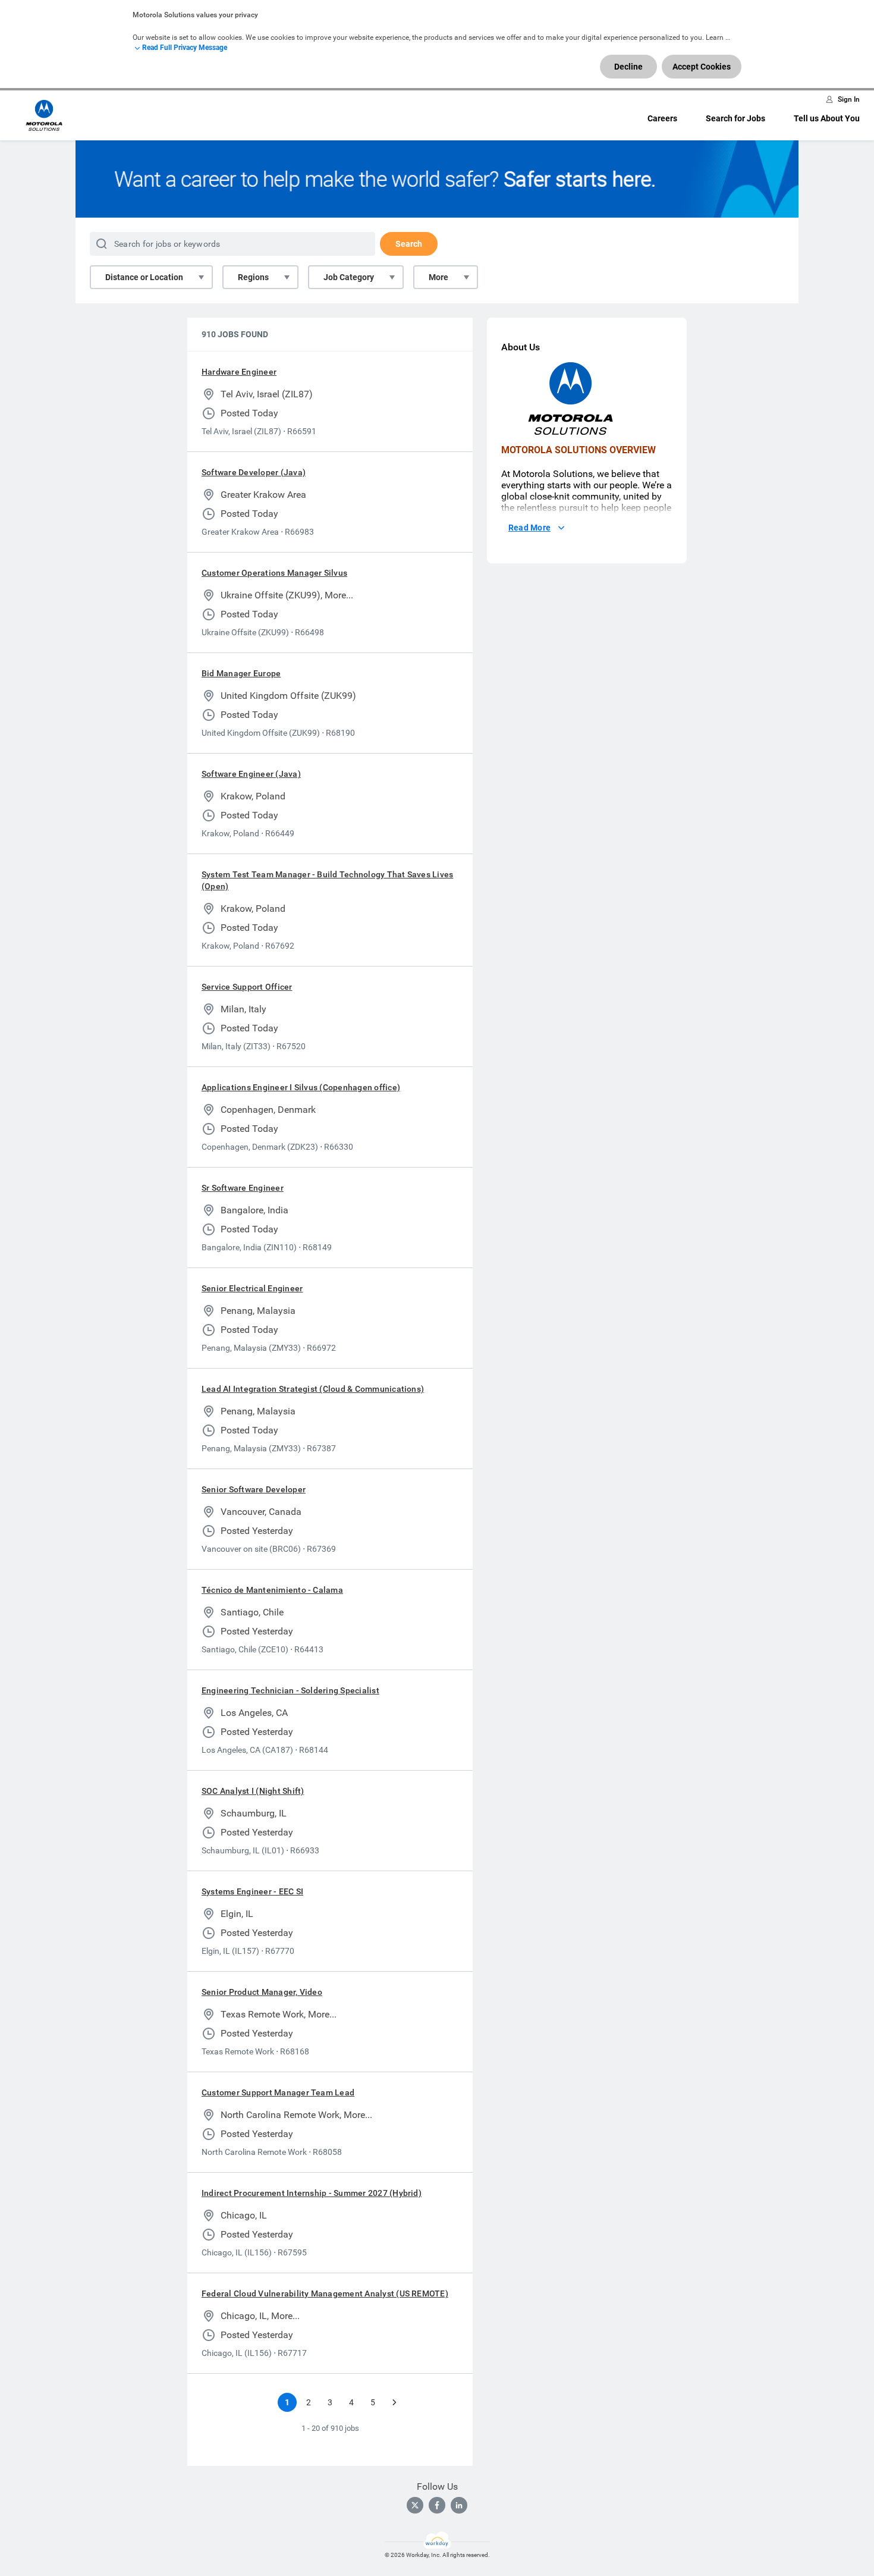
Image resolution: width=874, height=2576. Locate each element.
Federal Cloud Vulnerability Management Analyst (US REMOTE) (325, 2293)
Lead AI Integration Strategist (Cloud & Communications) (313, 1389)
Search (409, 244)
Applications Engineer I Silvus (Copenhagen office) (301, 1087)
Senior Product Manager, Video (262, 1992)
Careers (662, 118)
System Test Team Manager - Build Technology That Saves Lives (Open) (327, 880)
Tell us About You (827, 118)
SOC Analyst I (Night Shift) (253, 1791)
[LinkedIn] (459, 2505)
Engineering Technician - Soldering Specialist (290, 1690)
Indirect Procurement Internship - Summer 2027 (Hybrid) (312, 2193)
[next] (394, 2402)
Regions (253, 277)
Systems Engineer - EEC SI (252, 1891)
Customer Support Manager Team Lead (278, 2092)
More (438, 277)
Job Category (349, 277)
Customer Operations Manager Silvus (274, 573)
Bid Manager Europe (241, 673)
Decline (628, 67)
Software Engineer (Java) (251, 774)
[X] (415, 2505)
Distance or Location (144, 277)
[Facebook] (437, 2505)
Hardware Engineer (239, 372)
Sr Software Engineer (243, 1188)
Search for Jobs (735, 118)
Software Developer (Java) (254, 472)
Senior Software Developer (254, 1489)
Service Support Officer (247, 987)
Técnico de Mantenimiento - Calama (272, 1590)
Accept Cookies (702, 67)
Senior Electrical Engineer (252, 1288)
